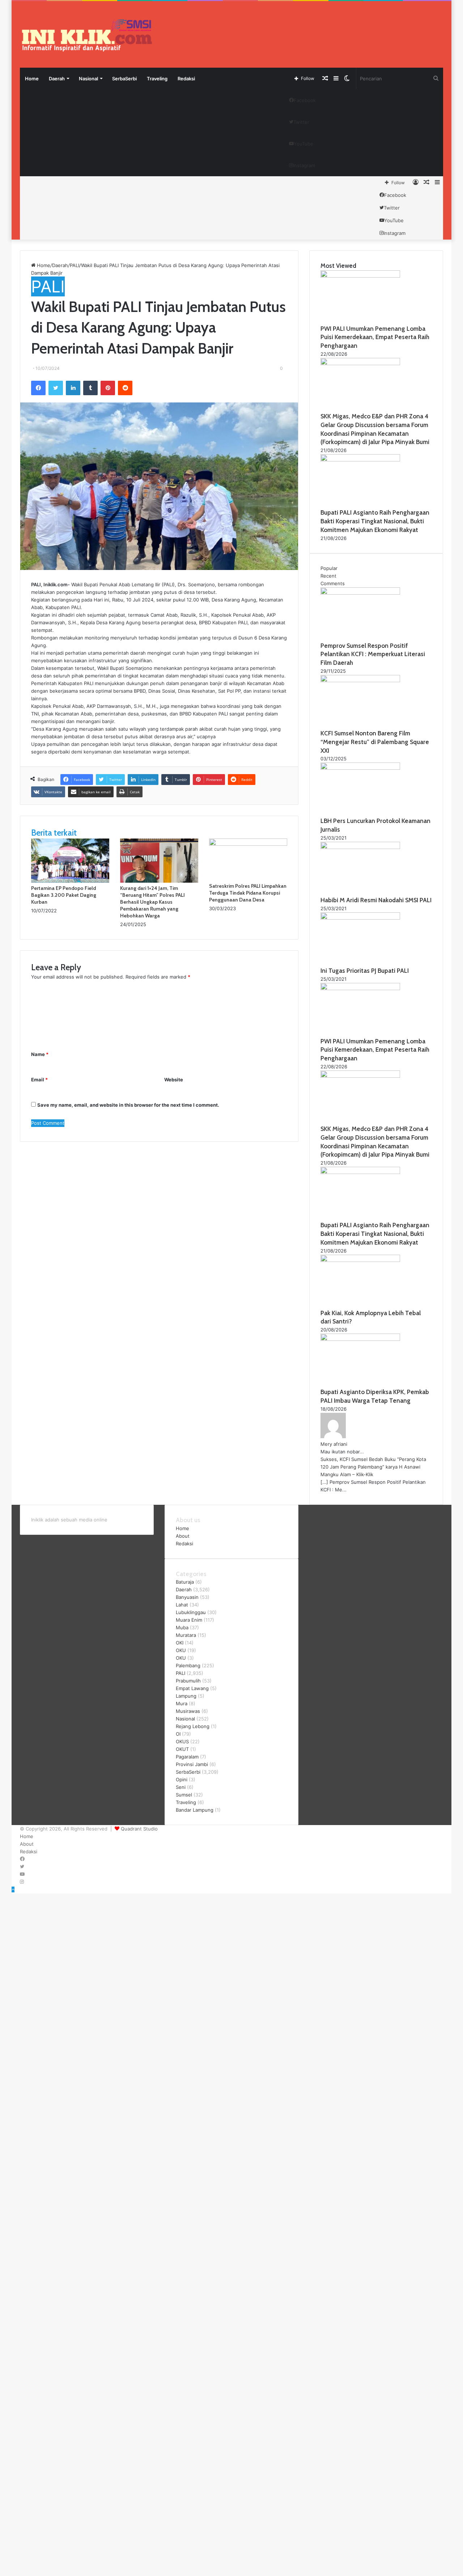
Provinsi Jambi (192, 1764)
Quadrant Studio (139, 1829)
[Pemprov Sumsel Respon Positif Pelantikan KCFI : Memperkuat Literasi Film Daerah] (360, 593)
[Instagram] (22, 1882)
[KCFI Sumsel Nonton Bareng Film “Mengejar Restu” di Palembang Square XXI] (360, 680)
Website (174, 1080)
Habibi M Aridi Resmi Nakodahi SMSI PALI (376, 900)
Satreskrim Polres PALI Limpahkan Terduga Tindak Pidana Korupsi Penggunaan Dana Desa (248, 893)
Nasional (88, 79)
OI (178, 1734)
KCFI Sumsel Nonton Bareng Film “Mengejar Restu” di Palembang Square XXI (375, 742)
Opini (182, 1779)
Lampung (186, 1696)
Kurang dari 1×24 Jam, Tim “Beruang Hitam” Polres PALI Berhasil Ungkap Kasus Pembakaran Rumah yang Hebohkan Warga (152, 902)
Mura (182, 1703)
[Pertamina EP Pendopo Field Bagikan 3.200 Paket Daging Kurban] (70, 881)
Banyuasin (187, 1597)
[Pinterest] (108, 388)
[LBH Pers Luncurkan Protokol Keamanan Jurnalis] (360, 768)
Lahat (182, 1605)
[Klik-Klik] (87, 35)
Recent (328, 576)
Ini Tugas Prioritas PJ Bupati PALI (365, 971)
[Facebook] (38, 388)
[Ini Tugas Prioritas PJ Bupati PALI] (360, 918)
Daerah (57, 79)
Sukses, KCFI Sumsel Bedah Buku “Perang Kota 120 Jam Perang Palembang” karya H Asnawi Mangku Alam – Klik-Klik (373, 1467)
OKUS (182, 1741)
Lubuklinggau (191, 1612)
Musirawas (188, 1711)
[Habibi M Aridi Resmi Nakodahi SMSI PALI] (360, 847)
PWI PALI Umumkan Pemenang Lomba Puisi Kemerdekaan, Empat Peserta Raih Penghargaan (375, 337)
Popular (329, 568)
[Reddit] (125, 388)
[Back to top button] (13, 1889)
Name (40, 1054)
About (183, 1536)
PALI (75, 265)
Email (39, 1080)
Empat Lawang (192, 1688)
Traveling (157, 79)
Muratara (186, 1635)
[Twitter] (56, 388)
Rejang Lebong (193, 1726)
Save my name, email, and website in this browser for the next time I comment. (128, 1105)
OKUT (182, 1749)
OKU (181, 1650)
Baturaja (185, 1582)
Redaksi (186, 79)
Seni (181, 1787)
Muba (182, 1627)
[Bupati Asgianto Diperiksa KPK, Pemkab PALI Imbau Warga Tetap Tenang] (360, 1339)
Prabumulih (188, 1681)
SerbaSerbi (124, 79)
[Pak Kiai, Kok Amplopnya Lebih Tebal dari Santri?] (360, 1260)
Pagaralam (187, 1757)
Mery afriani (334, 1444)
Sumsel (184, 1795)
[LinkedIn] (73, 388)
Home (32, 79)
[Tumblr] (90, 388)
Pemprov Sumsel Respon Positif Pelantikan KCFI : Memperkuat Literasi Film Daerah (373, 654)
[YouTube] (22, 1874)
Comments (333, 583)
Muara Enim (189, 1620)
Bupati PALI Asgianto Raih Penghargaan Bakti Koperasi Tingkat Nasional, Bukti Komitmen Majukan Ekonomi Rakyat (375, 521)
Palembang (188, 1665)
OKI (180, 1643)
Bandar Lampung (195, 1810)
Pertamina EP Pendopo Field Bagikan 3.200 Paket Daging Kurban (64, 895)
